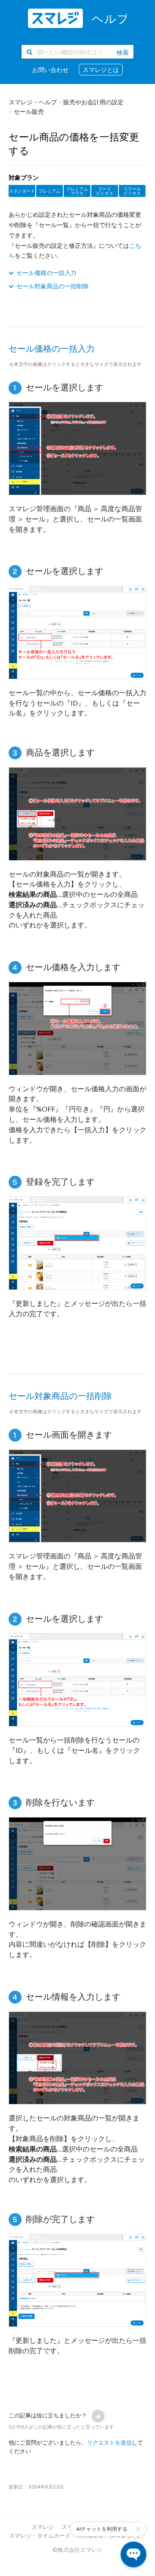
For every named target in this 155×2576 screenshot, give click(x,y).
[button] (98, 2416)
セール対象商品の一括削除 (53, 286)
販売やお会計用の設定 (93, 102)
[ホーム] (77, 18)
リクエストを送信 (109, 2442)
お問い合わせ (50, 70)
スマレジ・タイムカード (40, 2535)
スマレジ (43, 2527)
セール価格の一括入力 (46, 273)
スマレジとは (101, 70)
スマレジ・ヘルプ (33, 102)
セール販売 (29, 111)
